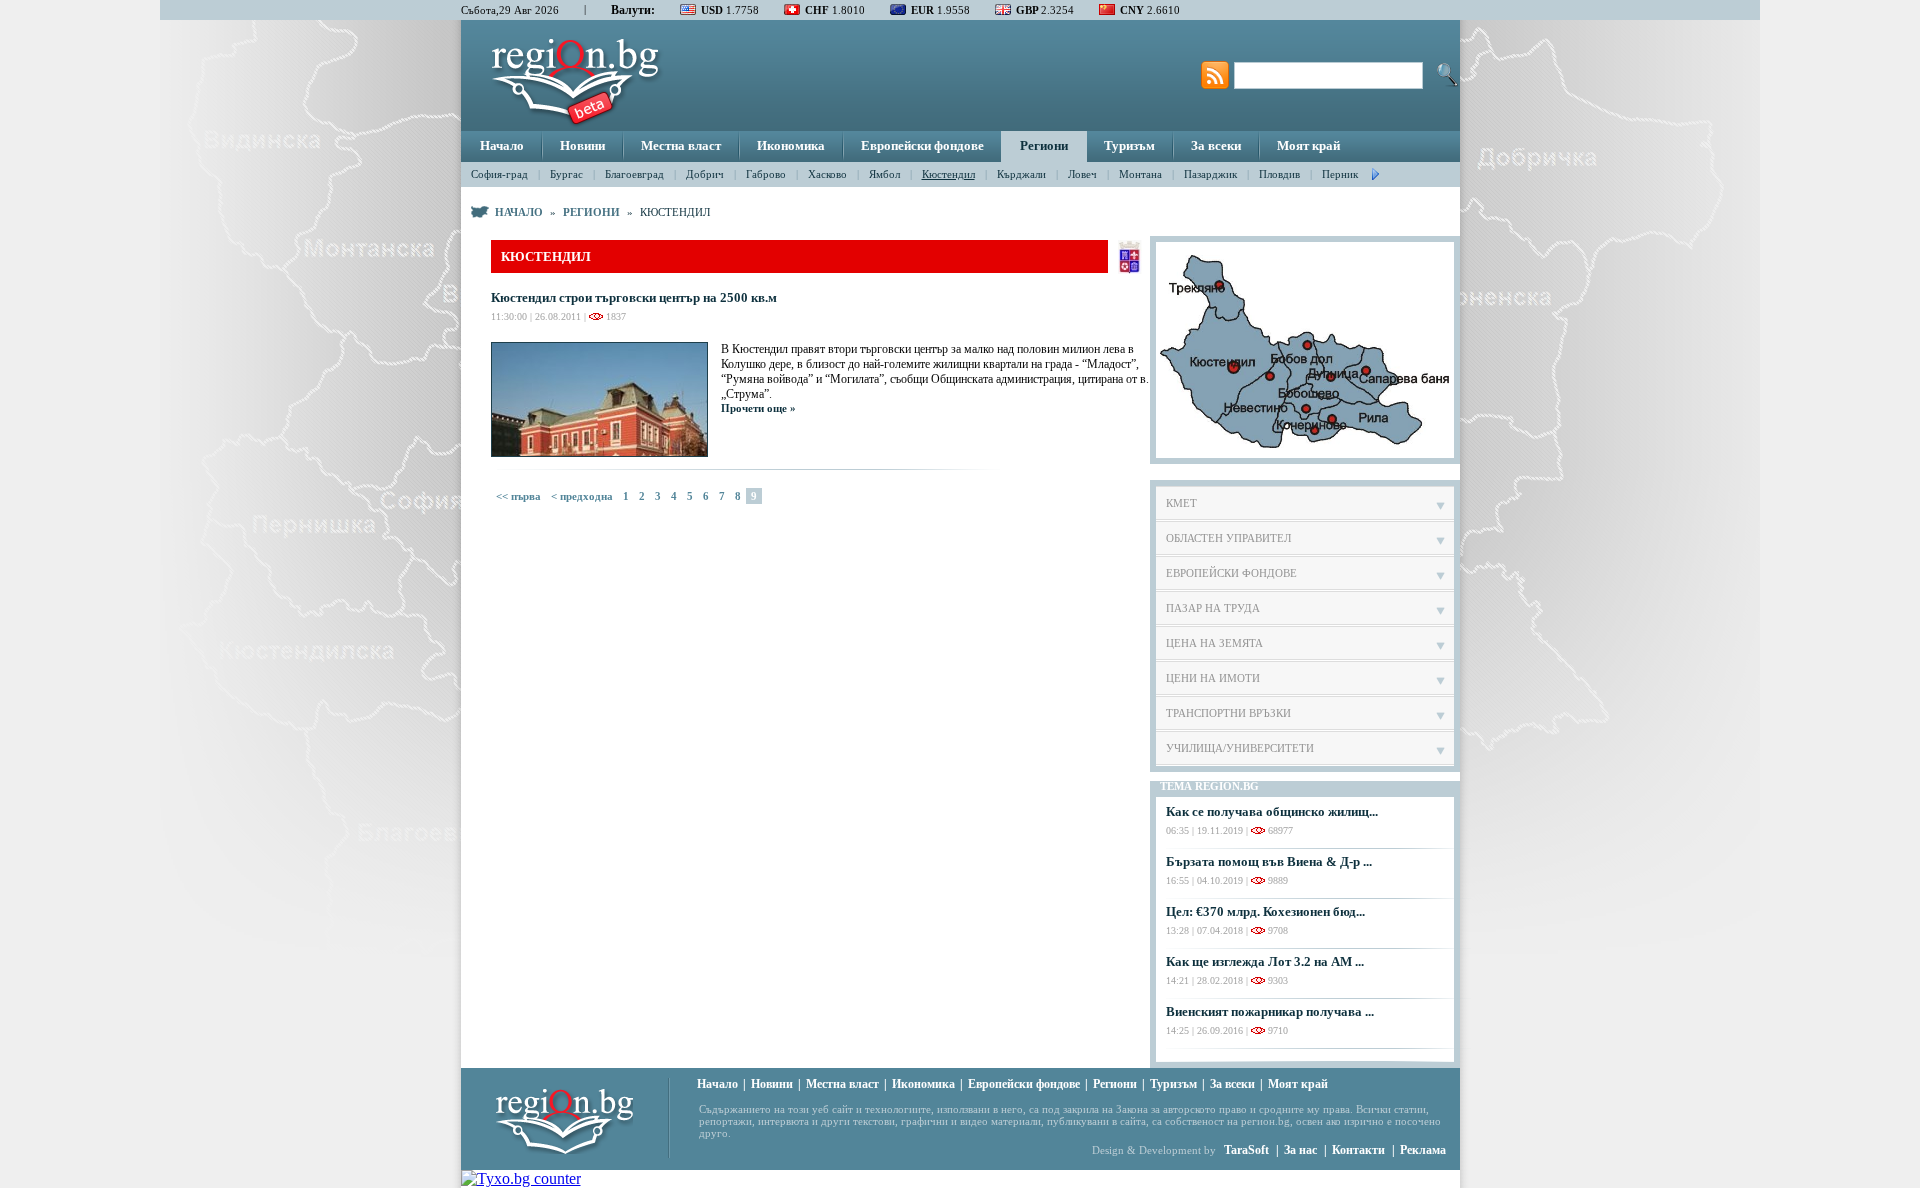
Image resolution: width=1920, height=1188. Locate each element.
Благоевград (634, 174)
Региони (1044, 145)
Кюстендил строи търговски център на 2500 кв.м (634, 297)
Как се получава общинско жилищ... (1272, 811)
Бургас (566, 174)
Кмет (1181, 503)
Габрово (766, 174)
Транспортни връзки (1228, 713)
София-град (499, 174)
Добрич (705, 174)
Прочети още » (758, 408)
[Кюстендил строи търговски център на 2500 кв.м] (606, 399)
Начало (502, 145)
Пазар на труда (1213, 608)
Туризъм (1129, 145)
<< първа (518, 496)
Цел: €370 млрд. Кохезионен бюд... (1265, 911)
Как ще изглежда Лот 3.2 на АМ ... (1265, 961)
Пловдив (1279, 174)
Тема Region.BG (1209, 786)
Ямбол (884, 174)
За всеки (1216, 145)
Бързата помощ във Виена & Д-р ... (1269, 861)
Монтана (1140, 174)
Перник (1340, 174)
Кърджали (1021, 174)
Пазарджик (1210, 174)
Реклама (1423, 1150)
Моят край (1308, 145)
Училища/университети (1240, 748)
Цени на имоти (1213, 678)
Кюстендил (948, 174)
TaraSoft (1246, 1150)
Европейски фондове (922, 145)
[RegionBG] (582, 1116)
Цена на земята (1214, 643)
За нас (1300, 1150)
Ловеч (1082, 174)
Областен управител (1228, 538)
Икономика (791, 145)
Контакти (1358, 1150)
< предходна (582, 496)
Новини (582, 145)
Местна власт (681, 145)
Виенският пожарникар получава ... (1270, 1011)
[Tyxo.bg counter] (521, 1178)
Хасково (827, 174)
